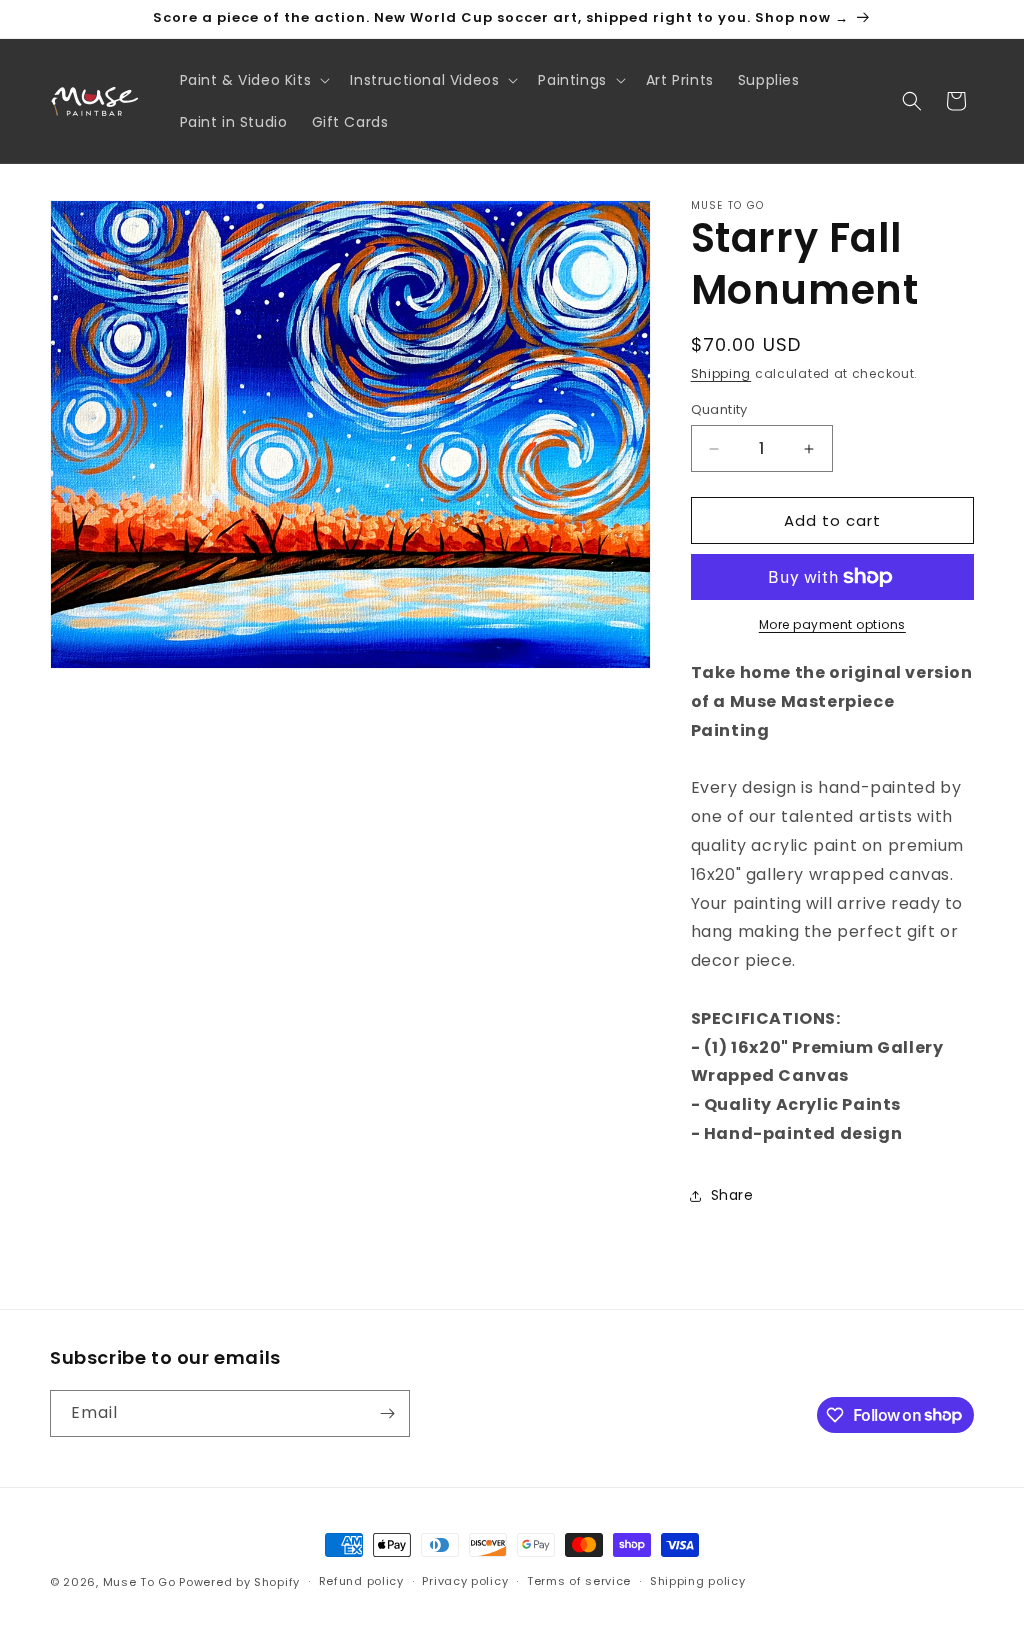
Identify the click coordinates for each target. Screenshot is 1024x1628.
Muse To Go (139, 1582)
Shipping (721, 373)
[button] (253, 80)
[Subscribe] (387, 1413)
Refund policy (361, 1581)
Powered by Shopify (239, 1582)
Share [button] (732, 1195)
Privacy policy (465, 1581)
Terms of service (579, 1581)
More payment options (832, 624)
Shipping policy (698, 1581)
